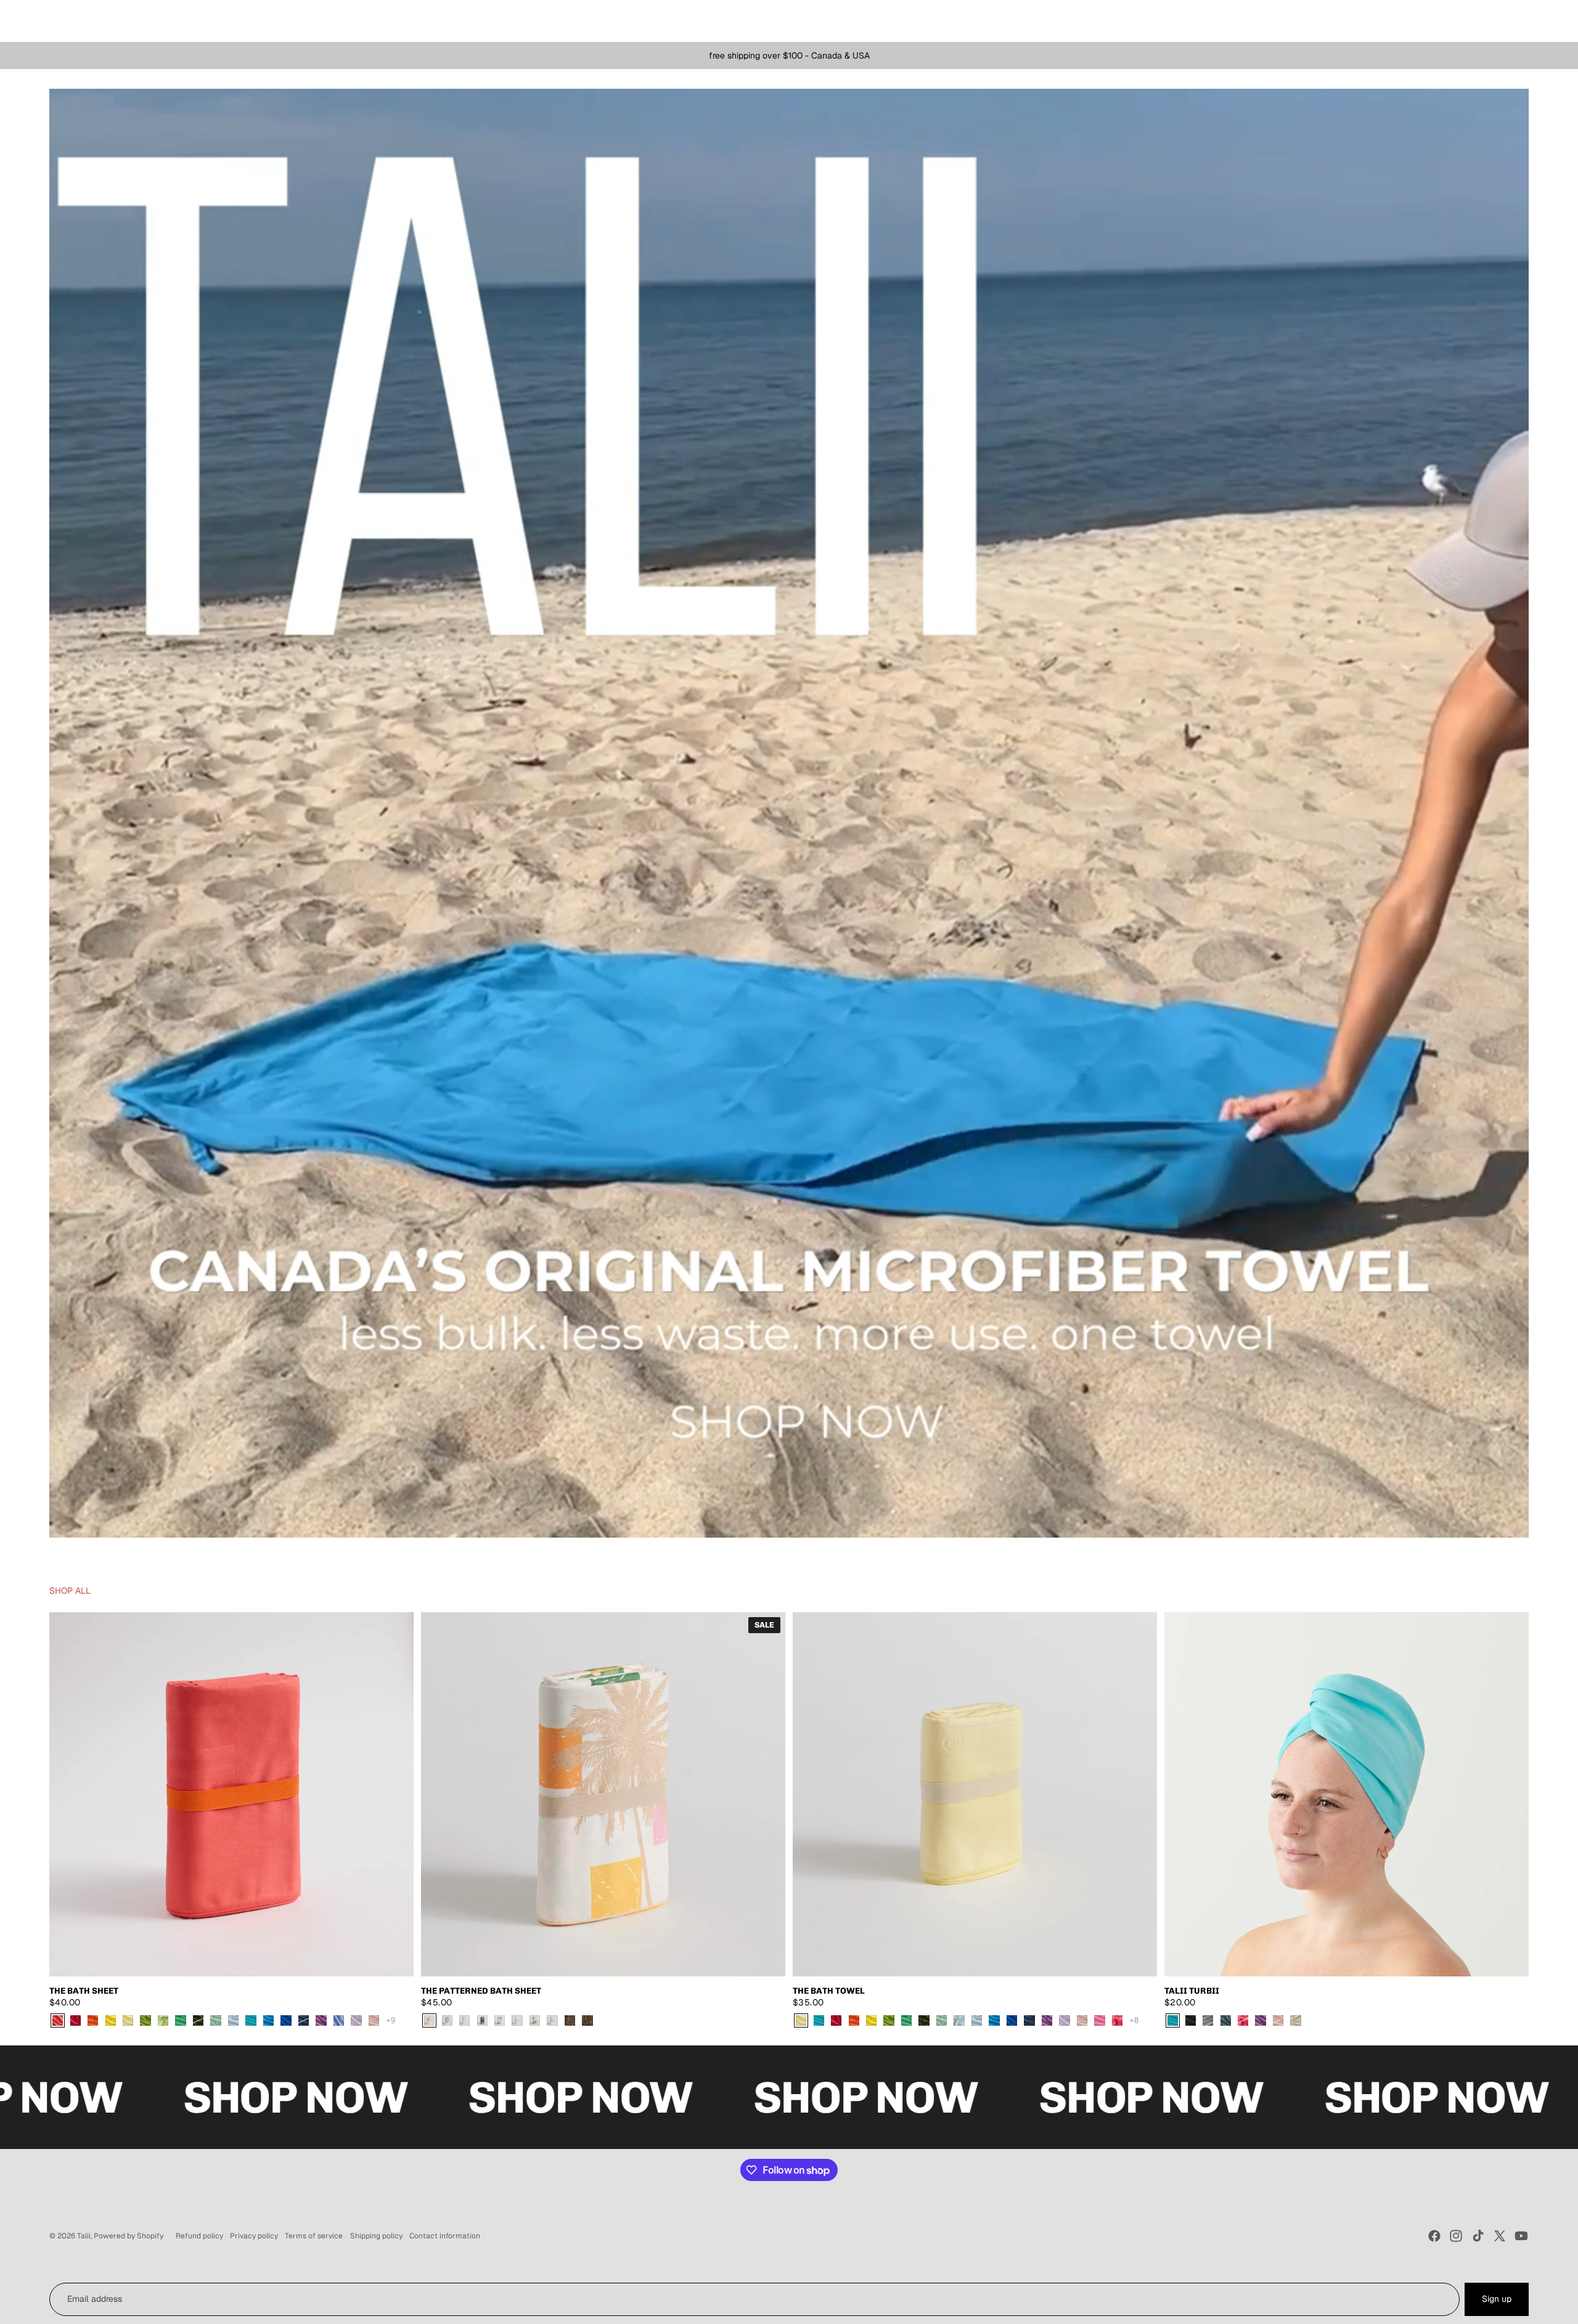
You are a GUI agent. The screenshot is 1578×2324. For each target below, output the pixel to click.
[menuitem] (62, 21)
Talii (84, 2236)
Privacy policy (254, 2236)
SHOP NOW (206, 2097)
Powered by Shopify (129, 2236)
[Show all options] (390, 2020)
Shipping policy (376, 2236)
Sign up (1497, 2299)
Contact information (445, 2236)
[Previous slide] (68, 1794)
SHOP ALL (70, 1591)
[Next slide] (395, 1794)
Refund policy (199, 2236)
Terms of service (314, 2236)
